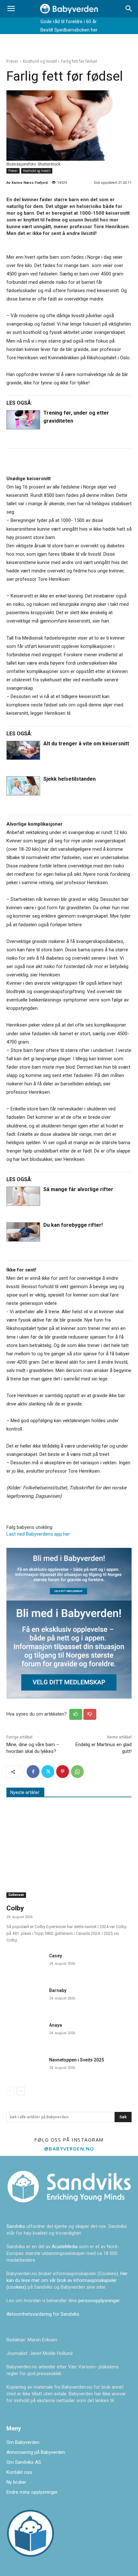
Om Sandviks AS (24, 2462)
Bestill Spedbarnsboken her (69, 30)
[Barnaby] (25, 1998)
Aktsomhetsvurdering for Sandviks (43, 2314)
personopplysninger (99, 2301)
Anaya (56, 2025)
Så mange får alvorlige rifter (78, 1189)
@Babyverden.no (69, 2149)
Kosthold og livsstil (40, 61)
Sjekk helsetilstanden (69, 779)
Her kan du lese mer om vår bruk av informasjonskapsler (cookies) (67, 2280)
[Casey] (25, 1963)
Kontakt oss (19, 2472)
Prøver (13, 61)
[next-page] (21, 2091)
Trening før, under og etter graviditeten (76, 417)
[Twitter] (48, 1772)
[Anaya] (25, 2033)
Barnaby (58, 1990)
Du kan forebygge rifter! (73, 1225)
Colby (15, 1908)
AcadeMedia (65, 2247)
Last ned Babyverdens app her (38, 1534)
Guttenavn (16, 1895)
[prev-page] (10, 2091)
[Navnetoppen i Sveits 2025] (25, 2068)
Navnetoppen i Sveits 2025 (77, 2060)
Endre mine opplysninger (32, 2492)
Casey (56, 1956)
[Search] (129, 9)
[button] (11, 9)
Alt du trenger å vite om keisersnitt (86, 744)
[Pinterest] (63, 1772)
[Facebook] (33, 1772)
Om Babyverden (23, 2442)
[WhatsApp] (77, 1772)
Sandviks (16, 2226)
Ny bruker (16, 2482)
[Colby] (69, 1853)
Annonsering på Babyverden (36, 2452)
